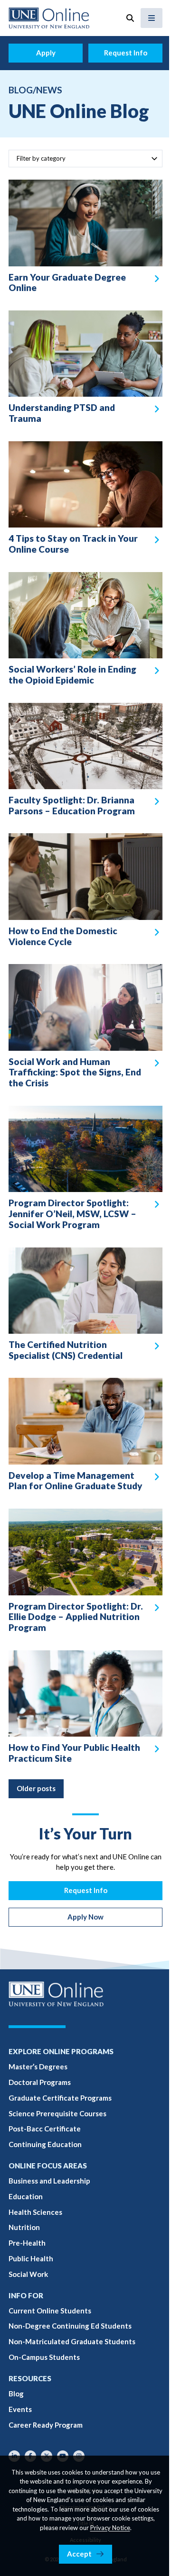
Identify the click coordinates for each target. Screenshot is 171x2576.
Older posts (36, 1788)
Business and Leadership (49, 2181)
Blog (16, 2394)
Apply (46, 53)
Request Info (126, 53)
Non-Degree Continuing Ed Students (70, 2326)
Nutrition (24, 2227)
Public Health (31, 2258)
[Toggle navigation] (152, 18)
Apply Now (85, 1917)
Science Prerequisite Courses (57, 2113)
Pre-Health (27, 2243)
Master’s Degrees (38, 2066)
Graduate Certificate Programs (60, 2098)
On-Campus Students (44, 2357)
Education (26, 2196)
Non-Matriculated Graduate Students (72, 2341)
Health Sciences (35, 2212)
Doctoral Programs (40, 2082)
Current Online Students (50, 2311)
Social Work (28, 2274)
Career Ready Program (46, 2425)
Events (20, 2409)
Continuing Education (45, 2144)
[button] (130, 18)
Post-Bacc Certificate (45, 2129)
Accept (79, 2554)
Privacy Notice (110, 2528)
